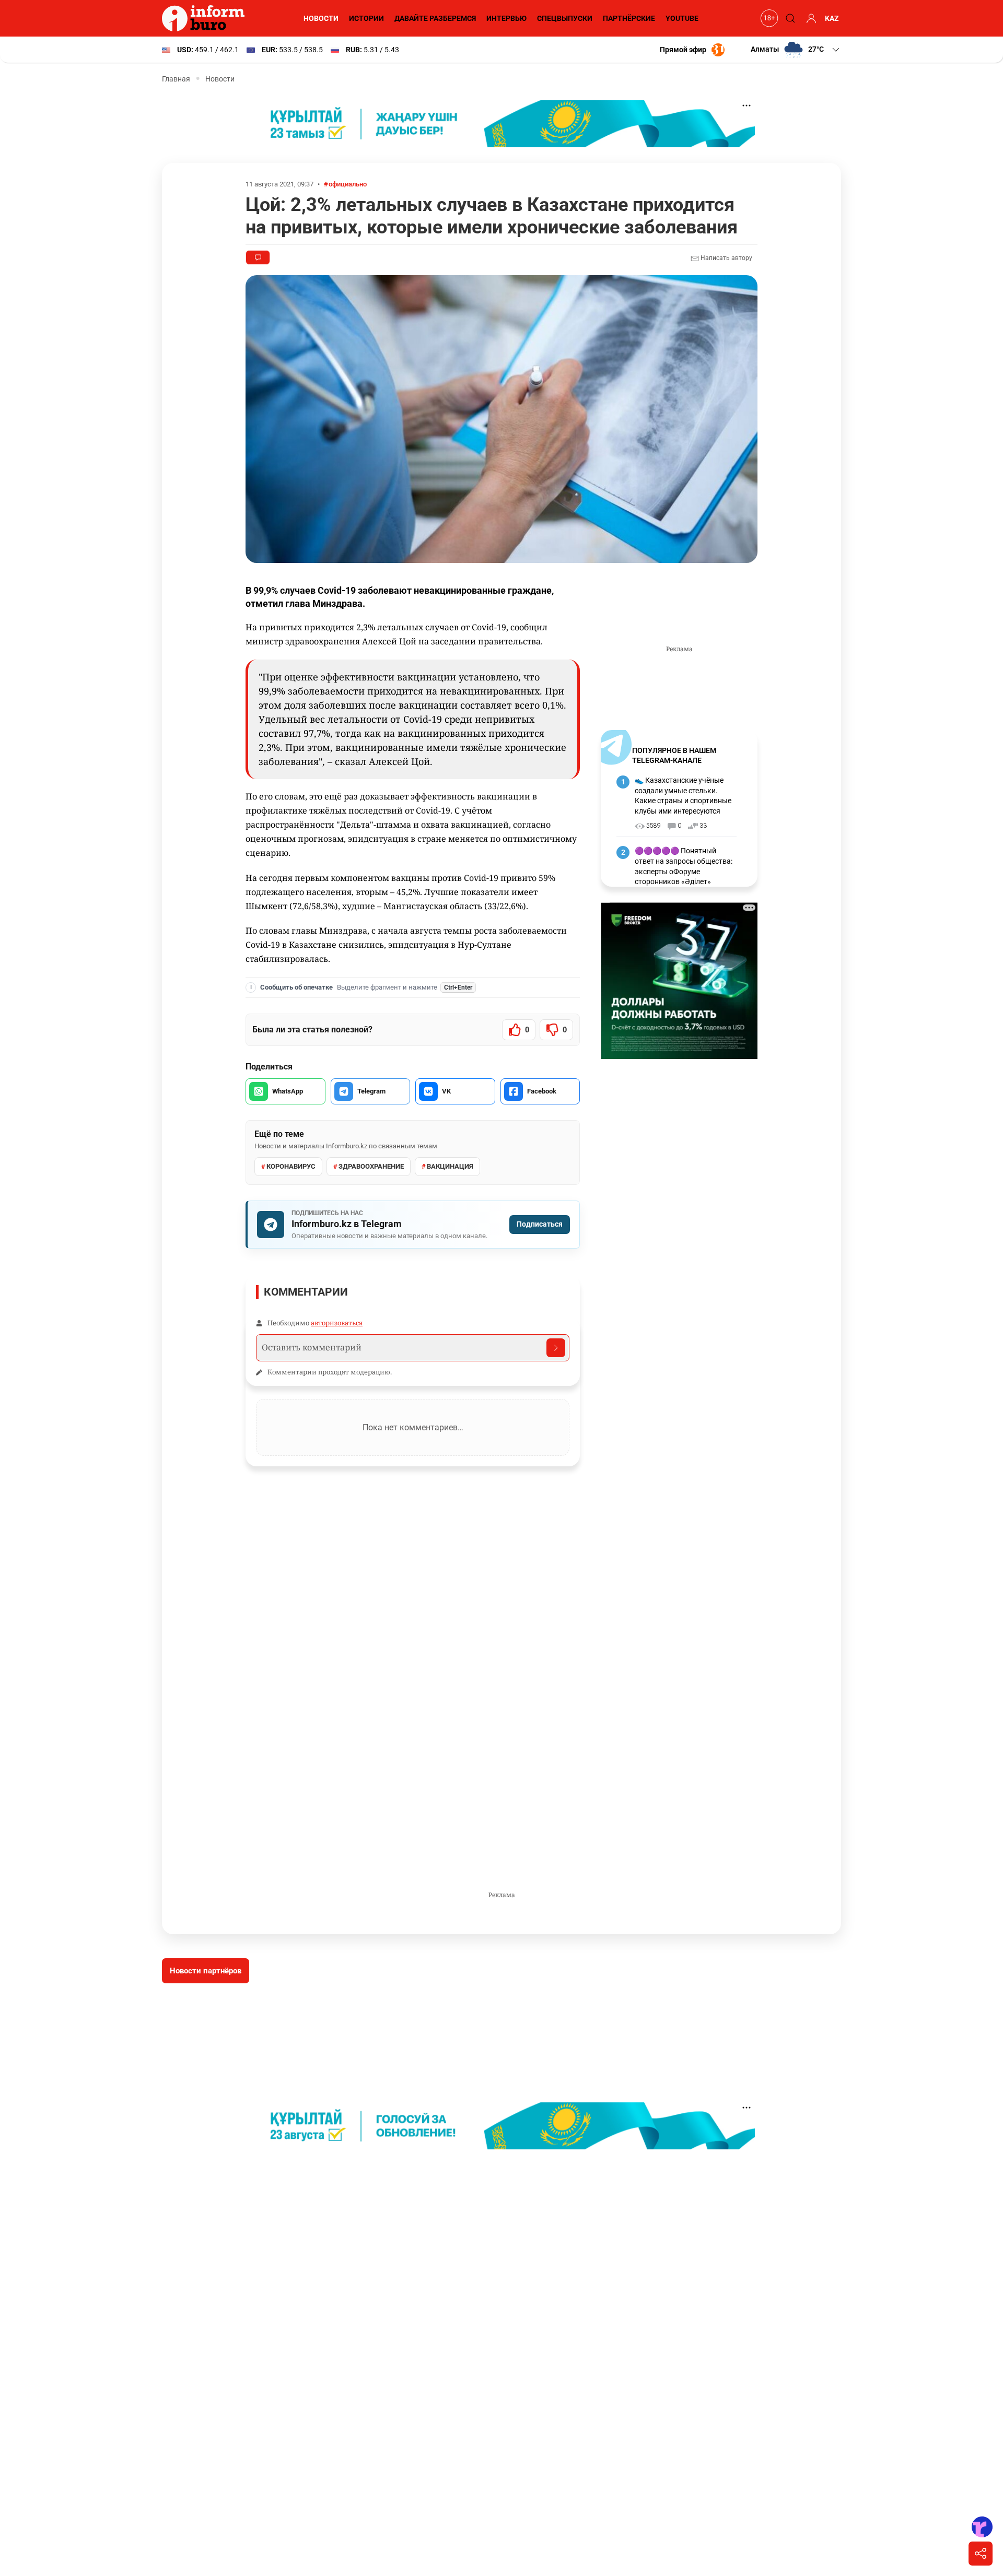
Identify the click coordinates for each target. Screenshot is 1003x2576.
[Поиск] (789, 18)
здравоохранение (371, 1166)
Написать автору (726, 258)
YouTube (682, 18)
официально (348, 184)
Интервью (506, 18)
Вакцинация (450, 1166)
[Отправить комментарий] (556, 1348)
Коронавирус (291, 1166)
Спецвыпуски (565, 18)
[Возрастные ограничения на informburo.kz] (768, 18)
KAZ (832, 18)
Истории (366, 18)
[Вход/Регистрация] (810, 18)
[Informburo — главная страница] (206, 18)
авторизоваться (337, 1323)
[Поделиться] (981, 2554)
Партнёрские (629, 18)
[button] (796, 50)
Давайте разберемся (435, 18)
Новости (321, 18)
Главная (176, 79)
